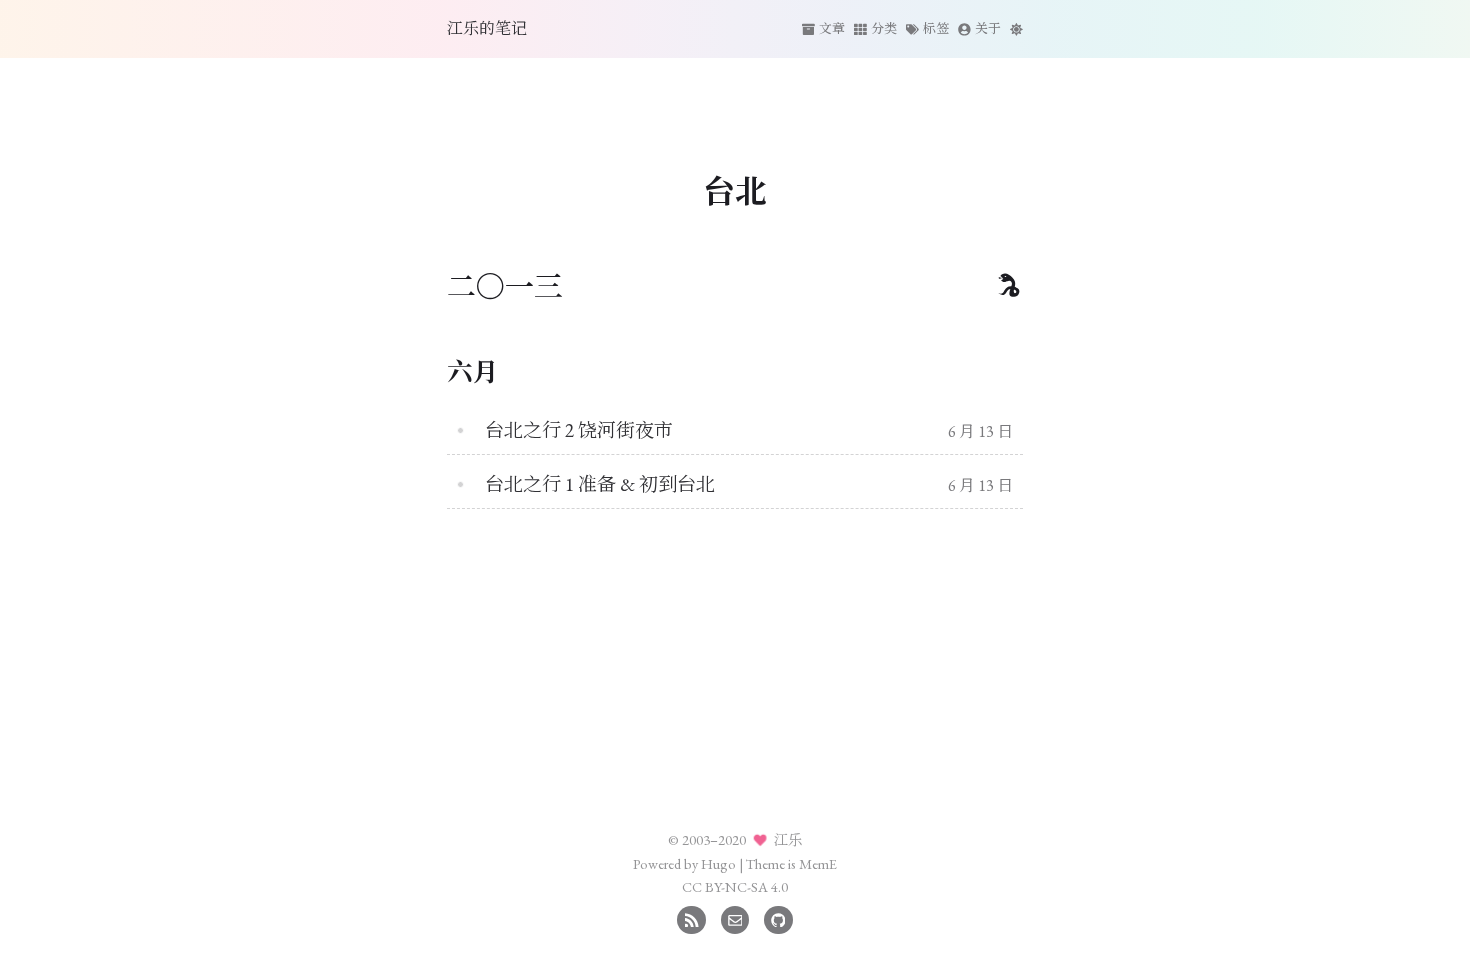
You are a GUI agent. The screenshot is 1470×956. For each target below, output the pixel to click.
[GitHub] (778, 917)
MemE (818, 863)
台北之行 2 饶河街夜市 (579, 430)
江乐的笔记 (487, 28)
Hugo (718, 863)
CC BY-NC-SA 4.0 (735, 886)
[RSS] (691, 917)
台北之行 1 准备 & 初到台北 (600, 484)
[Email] (735, 917)
